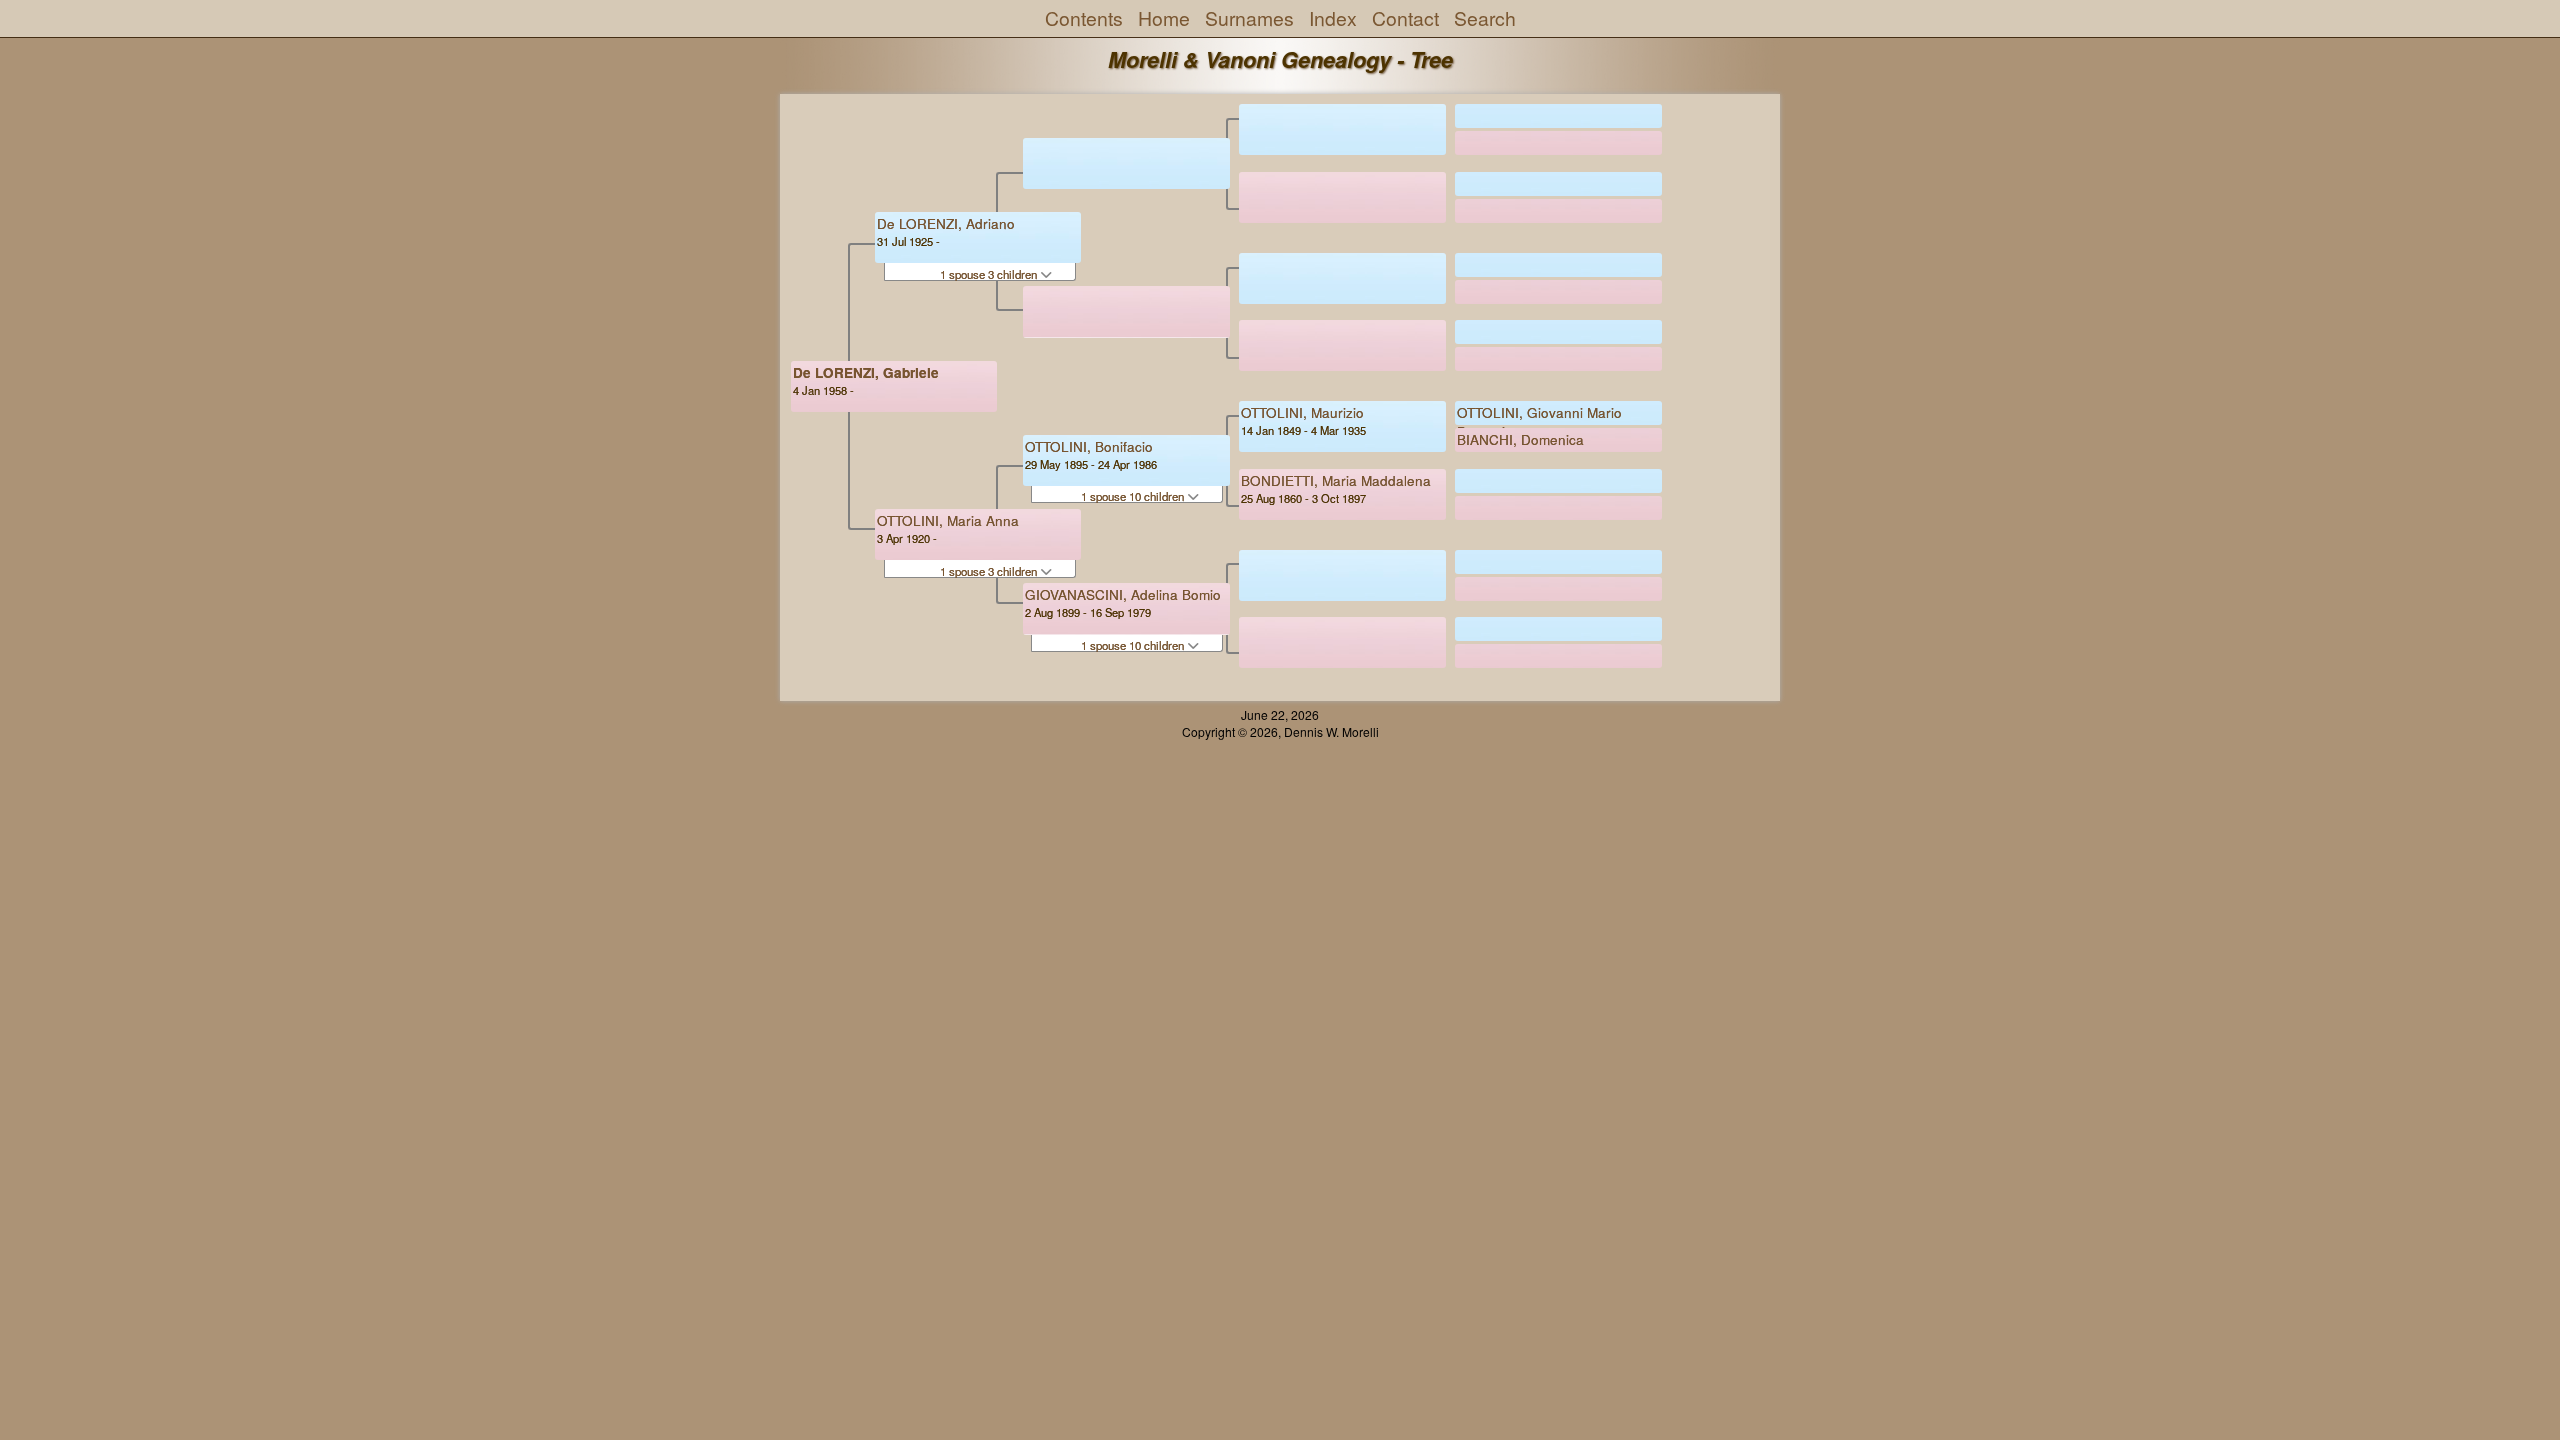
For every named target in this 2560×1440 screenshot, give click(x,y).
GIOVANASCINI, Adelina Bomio (1123, 594)
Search (1485, 18)
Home (1164, 18)
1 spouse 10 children (1134, 496)
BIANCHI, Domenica (1520, 439)
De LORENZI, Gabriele (866, 372)
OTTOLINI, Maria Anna (948, 520)
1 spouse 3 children (990, 274)
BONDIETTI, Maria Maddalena (1336, 480)
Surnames (1249, 18)
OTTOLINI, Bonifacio (1089, 446)
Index (1333, 18)
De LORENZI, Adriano (946, 223)
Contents (1084, 18)
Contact (1405, 18)
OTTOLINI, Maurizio (1302, 412)
